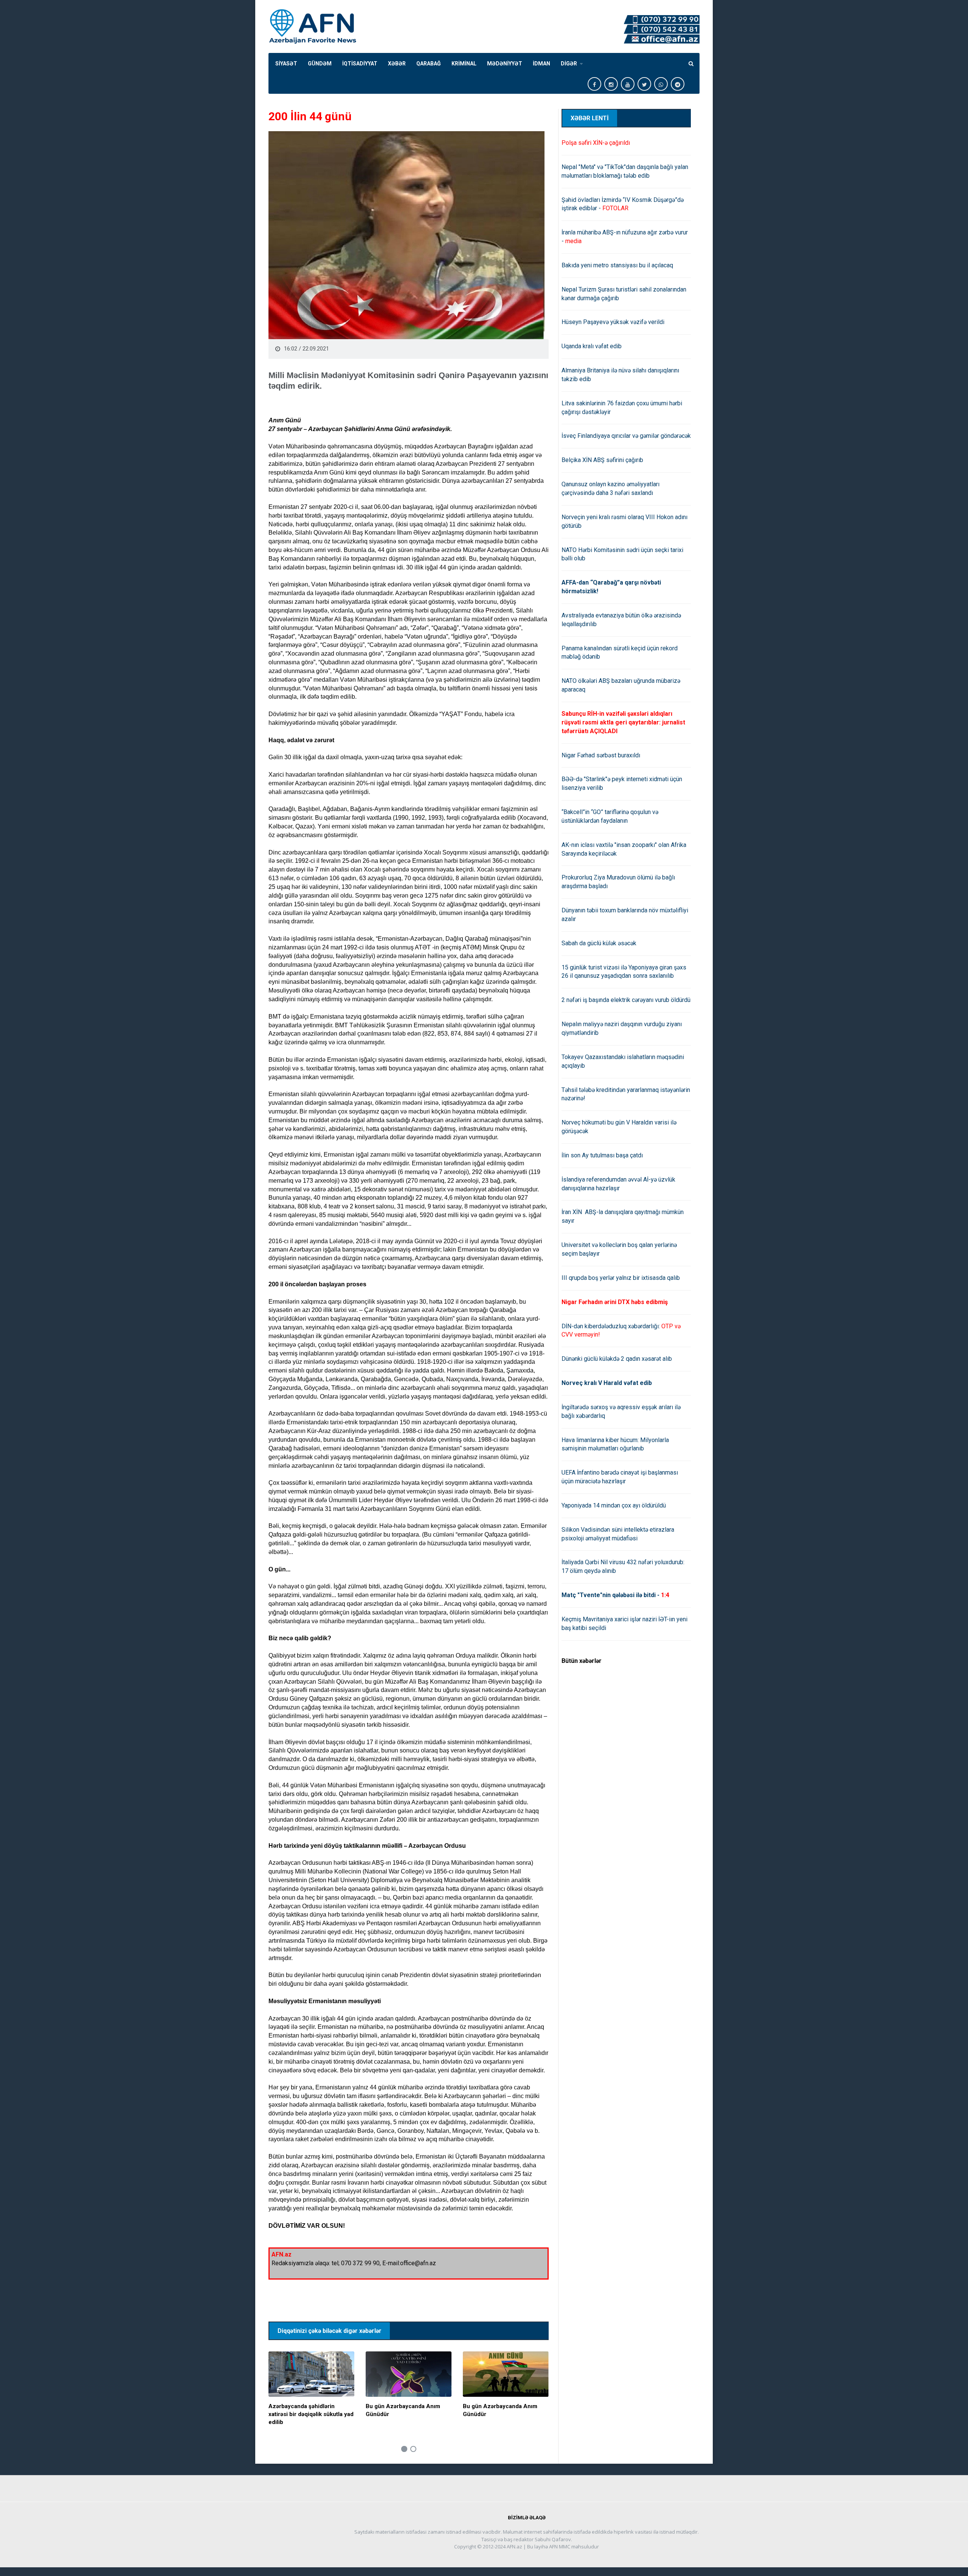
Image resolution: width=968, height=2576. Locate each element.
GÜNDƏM (320, 64)
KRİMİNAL (464, 64)
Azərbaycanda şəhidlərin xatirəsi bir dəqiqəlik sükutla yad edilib (311, 2414)
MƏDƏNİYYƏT (505, 64)
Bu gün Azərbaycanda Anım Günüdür (403, 2410)
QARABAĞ (429, 64)
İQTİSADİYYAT (360, 64)
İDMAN (541, 64)
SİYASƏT (286, 64)
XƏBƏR (397, 64)
